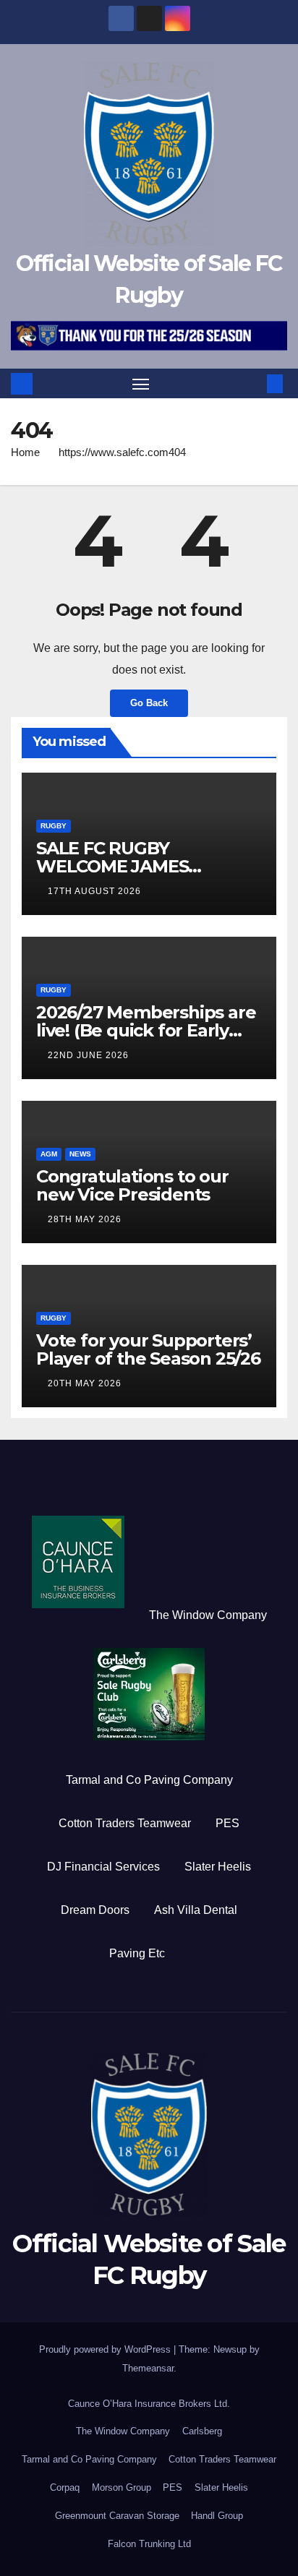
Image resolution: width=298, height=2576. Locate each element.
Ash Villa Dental (196, 1910)
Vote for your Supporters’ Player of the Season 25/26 (148, 1349)
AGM (49, 1154)
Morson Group (122, 2487)
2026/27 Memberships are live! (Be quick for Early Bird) (146, 1030)
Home (25, 452)
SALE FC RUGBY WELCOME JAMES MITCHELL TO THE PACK (140, 866)
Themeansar (148, 2368)
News (80, 1154)
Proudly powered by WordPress (106, 2349)
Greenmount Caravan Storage (117, 2516)
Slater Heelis (218, 1867)
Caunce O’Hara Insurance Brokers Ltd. (149, 2404)
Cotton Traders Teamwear (125, 1823)
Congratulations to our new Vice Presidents (132, 1185)
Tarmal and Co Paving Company (149, 1780)
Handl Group (217, 2516)
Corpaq (65, 2487)
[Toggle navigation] (141, 384)
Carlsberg (202, 2431)
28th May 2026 (85, 1219)
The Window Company (208, 1615)
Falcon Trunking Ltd (149, 2544)
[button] (253, 383)
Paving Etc (137, 1953)
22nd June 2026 (88, 1055)
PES (227, 1823)
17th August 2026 (94, 891)
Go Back (149, 703)
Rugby (54, 826)
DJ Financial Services (103, 1867)
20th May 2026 (85, 1383)
